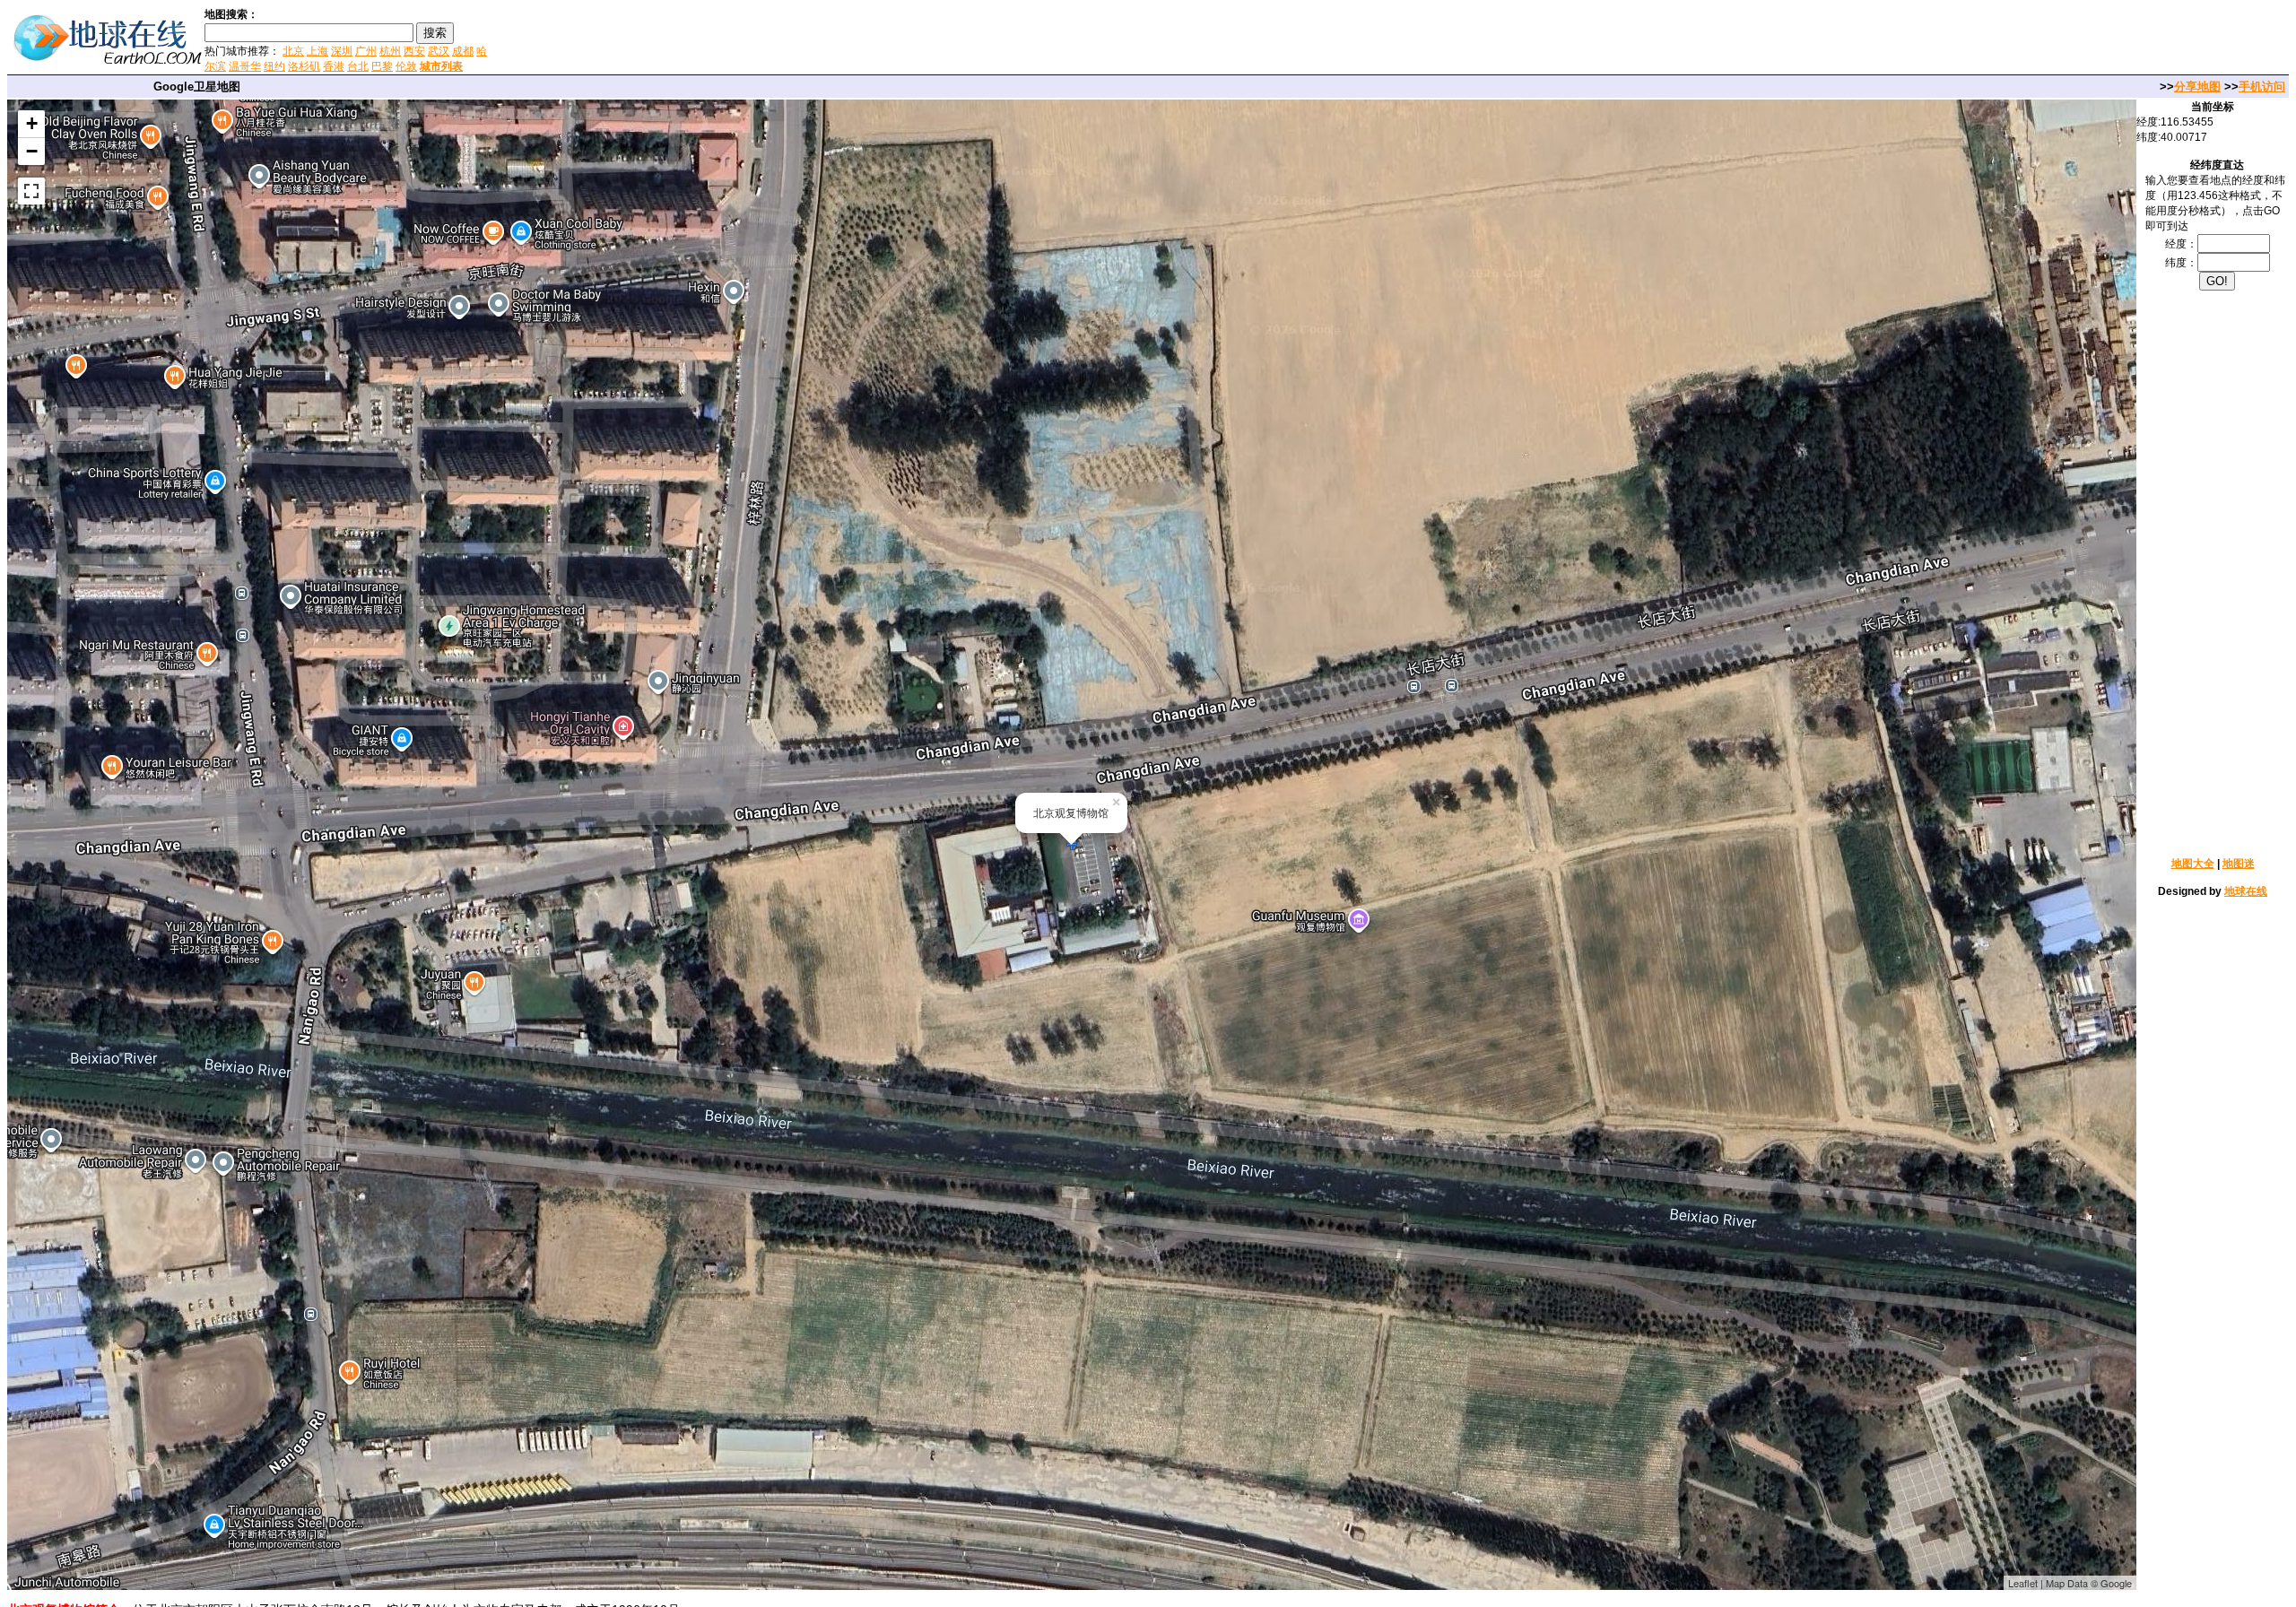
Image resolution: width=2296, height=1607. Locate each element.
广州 (366, 51)
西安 (414, 51)
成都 (463, 51)
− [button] (32, 151)
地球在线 (2246, 891)
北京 (293, 51)
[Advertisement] (708, 39)
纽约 (274, 66)
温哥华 (245, 66)
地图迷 (2239, 864)
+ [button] (32, 123)
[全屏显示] (31, 191)
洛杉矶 (304, 66)
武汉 (439, 51)
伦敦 (406, 66)
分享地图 (2197, 87)
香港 (334, 66)
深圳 (342, 51)
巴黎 (382, 66)
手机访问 (2262, 87)
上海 (317, 51)
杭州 (390, 51)
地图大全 (2193, 864)
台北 (358, 66)
